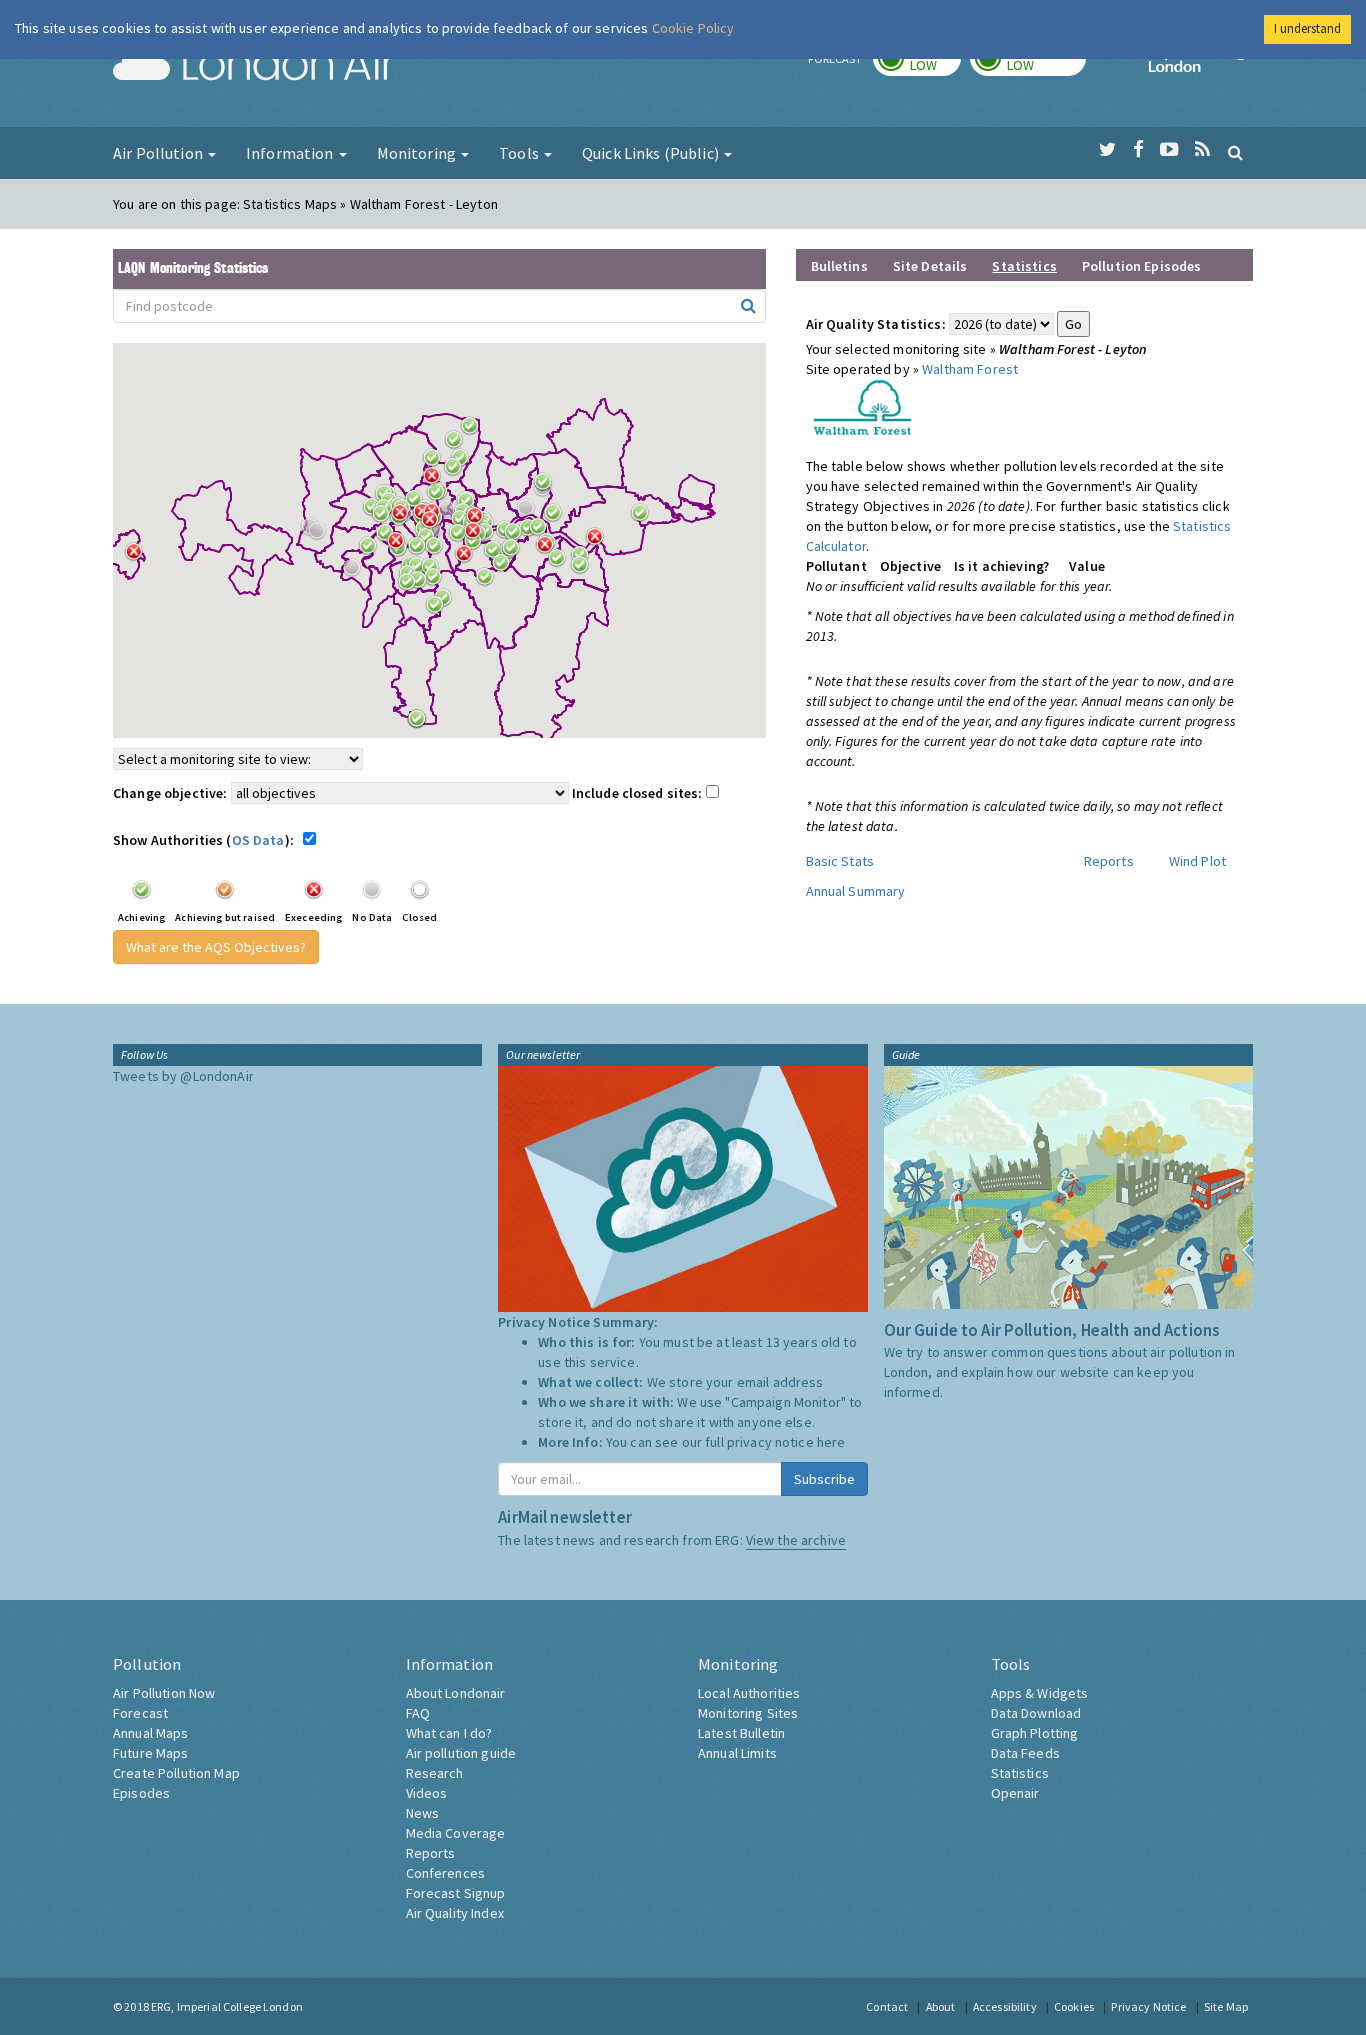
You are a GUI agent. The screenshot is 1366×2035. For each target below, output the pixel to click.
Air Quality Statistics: (876, 324)
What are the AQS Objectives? (216, 947)
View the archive (796, 1540)
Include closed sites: (639, 793)
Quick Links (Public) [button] (652, 153)
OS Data (258, 840)
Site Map (1226, 2006)
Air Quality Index (455, 1913)
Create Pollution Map (176, 1773)
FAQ (418, 1713)
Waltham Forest (970, 369)
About (941, 2006)
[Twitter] (1107, 150)
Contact (887, 2006)
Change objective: (170, 793)
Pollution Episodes (1142, 266)
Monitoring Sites (748, 1713)
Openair (1015, 1793)
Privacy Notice (1148, 2006)
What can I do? (449, 1733)
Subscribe (824, 1479)
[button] (475, 431)
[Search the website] (1235, 152)
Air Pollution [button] (159, 153)
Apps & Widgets (1040, 1693)
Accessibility (1005, 2006)
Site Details (930, 266)
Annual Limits (737, 1753)
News (423, 1813)
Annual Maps (151, 1733)
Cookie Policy (693, 28)
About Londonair (456, 1693)
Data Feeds (1025, 1753)
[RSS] (1202, 150)
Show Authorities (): (206, 840)
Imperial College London (1201, 66)
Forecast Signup (456, 1893)
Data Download (1036, 1713)
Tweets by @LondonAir (183, 1076)
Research (435, 1773)
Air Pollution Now (164, 1693)
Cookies (1074, 2006)
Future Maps (151, 1753)
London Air (254, 66)
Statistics (1020, 1773)
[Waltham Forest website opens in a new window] (862, 406)
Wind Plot (1197, 861)
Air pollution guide (461, 1753)
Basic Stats (840, 861)
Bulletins (839, 266)
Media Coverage (456, 1833)
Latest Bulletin (741, 1733)
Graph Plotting (1035, 1733)
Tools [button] (520, 153)
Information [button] (291, 153)
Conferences (446, 1873)
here (831, 1442)
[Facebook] (1138, 150)
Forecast (140, 1713)
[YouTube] (1169, 150)
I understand (1307, 28)
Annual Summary (856, 891)
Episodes (141, 1793)
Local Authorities (749, 1693)
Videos (427, 1793)
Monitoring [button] (418, 153)
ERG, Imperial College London (227, 2006)
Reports (1109, 861)
